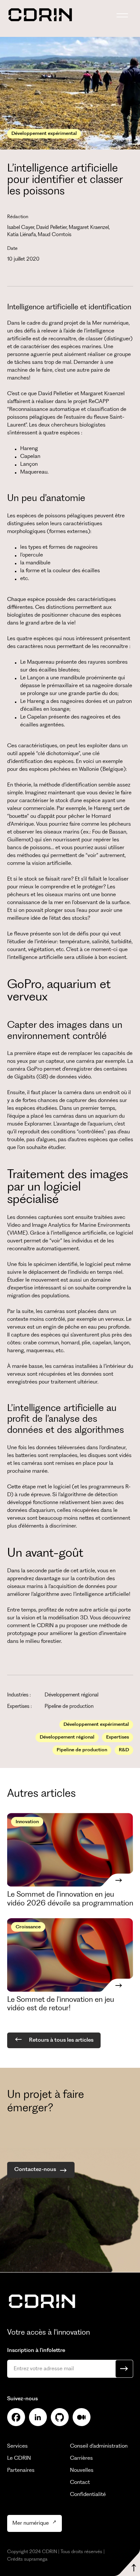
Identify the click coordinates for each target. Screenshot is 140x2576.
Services (17, 2446)
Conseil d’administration (99, 2446)
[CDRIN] (42, 2302)
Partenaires (21, 2470)
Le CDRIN (19, 2458)
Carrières (81, 2458)
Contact (80, 2482)
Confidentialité (88, 2495)
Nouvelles (82, 2470)
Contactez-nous (35, 2170)
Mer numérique (31, 2523)
